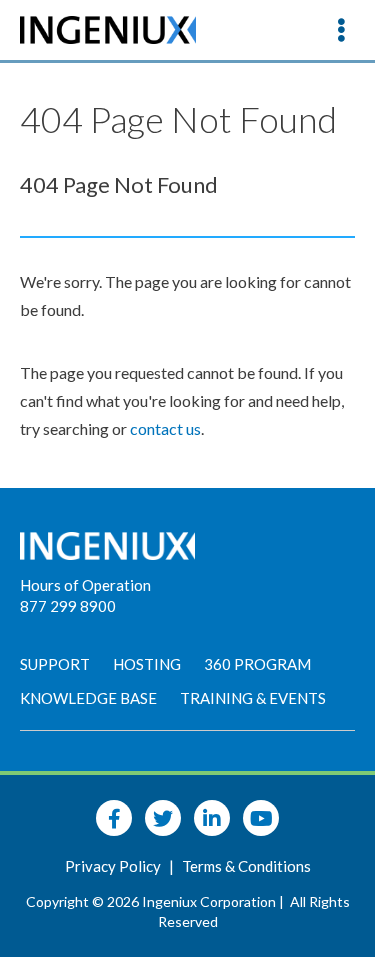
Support (55, 664)
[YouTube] (261, 818)
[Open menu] (341, 30)
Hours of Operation (85, 585)
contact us (165, 428)
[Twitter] (163, 818)
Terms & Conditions (246, 866)
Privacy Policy (114, 866)
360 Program (257, 664)
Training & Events (253, 698)
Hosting (147, 664)
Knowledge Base (88, 698)
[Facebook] (114, 818)
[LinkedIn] (212, 818)
